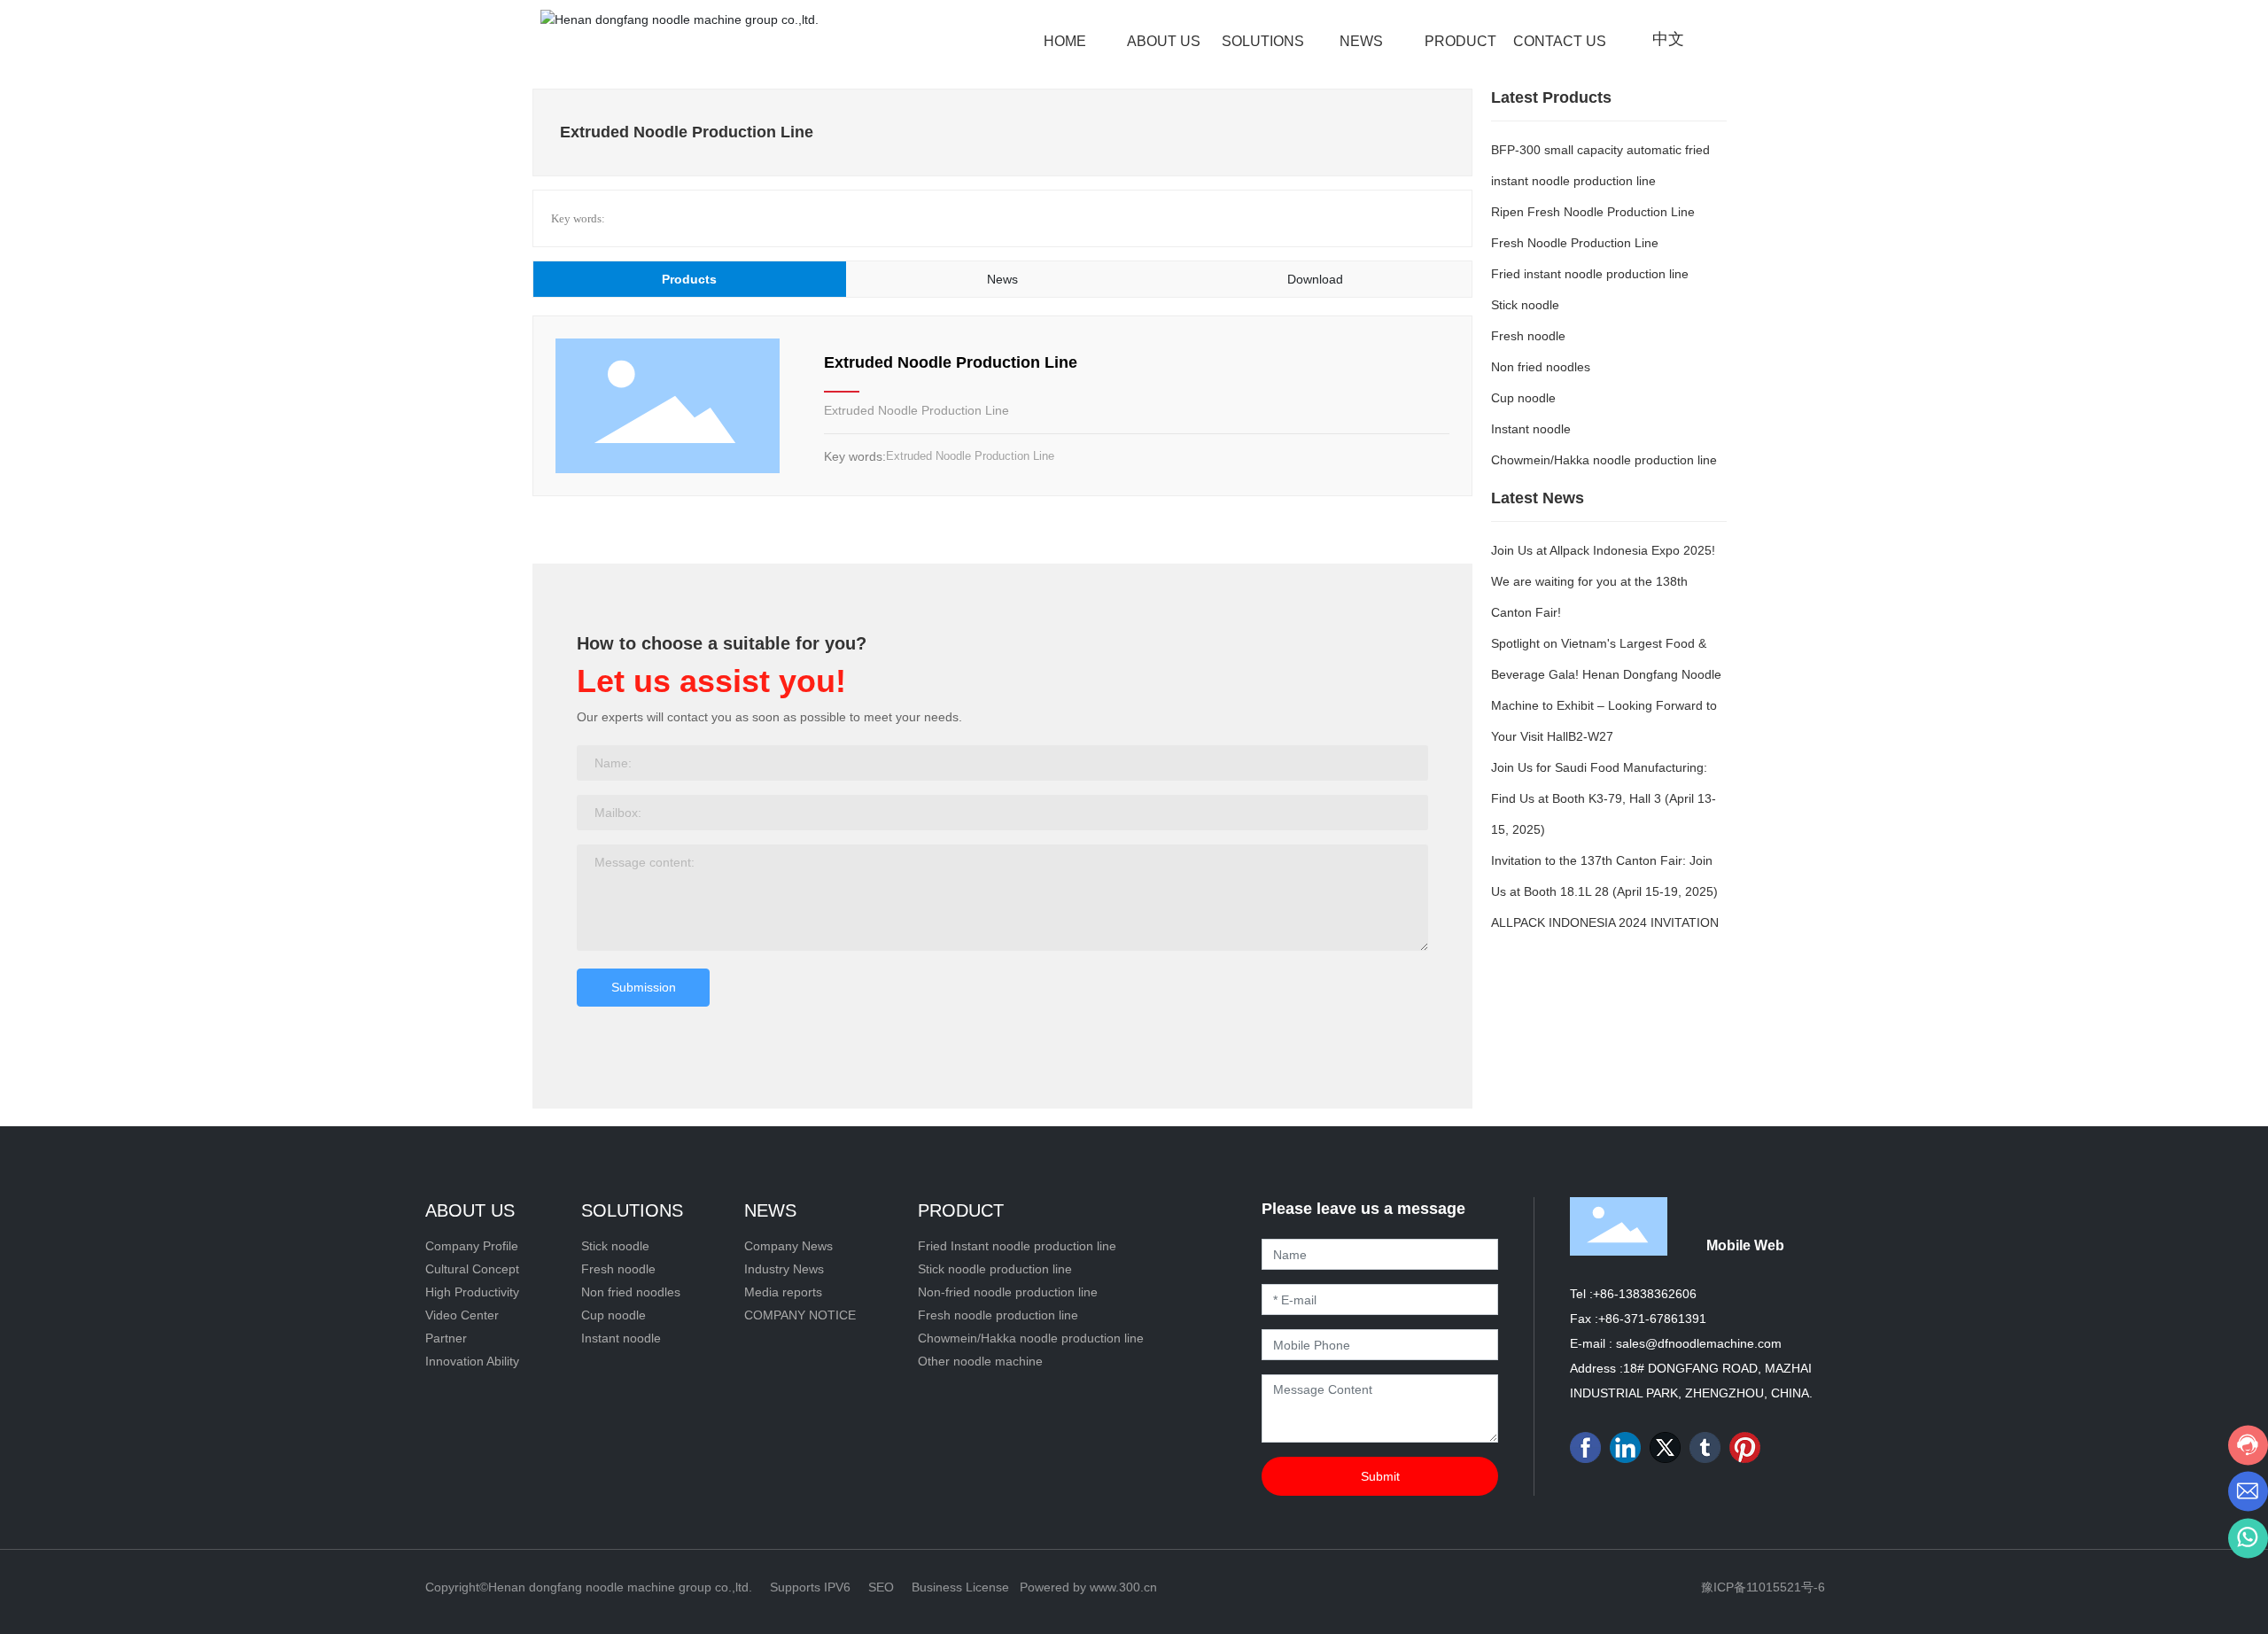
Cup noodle (1523, 398)
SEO (881, 1587)
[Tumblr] (1705, 1447)
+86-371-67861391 (1652, 1319)
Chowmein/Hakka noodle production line (1604, 460)
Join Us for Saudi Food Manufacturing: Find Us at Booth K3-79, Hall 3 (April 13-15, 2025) (1604, 798)
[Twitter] (1665, 1447)
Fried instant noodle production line (1590, 274)
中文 (1668, 39)
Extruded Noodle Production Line (951, 362)
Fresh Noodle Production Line (1575, 243)
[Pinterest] (1745, 1447)
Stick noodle (1525, 305)
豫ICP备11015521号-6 (1763, 1587)
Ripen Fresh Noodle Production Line (1593, 212)
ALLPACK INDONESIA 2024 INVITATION (1605, 922)
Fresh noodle (1528, 336)
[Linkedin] (1625, 1447)
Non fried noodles (1541, 367)
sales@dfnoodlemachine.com (1699, 1343)
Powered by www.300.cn (1088, 1587)
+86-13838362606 (1645, 1294)
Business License (960, 1587)
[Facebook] (1585, 1447)
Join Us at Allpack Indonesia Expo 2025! (1603, 550)
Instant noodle (1531, 429)
